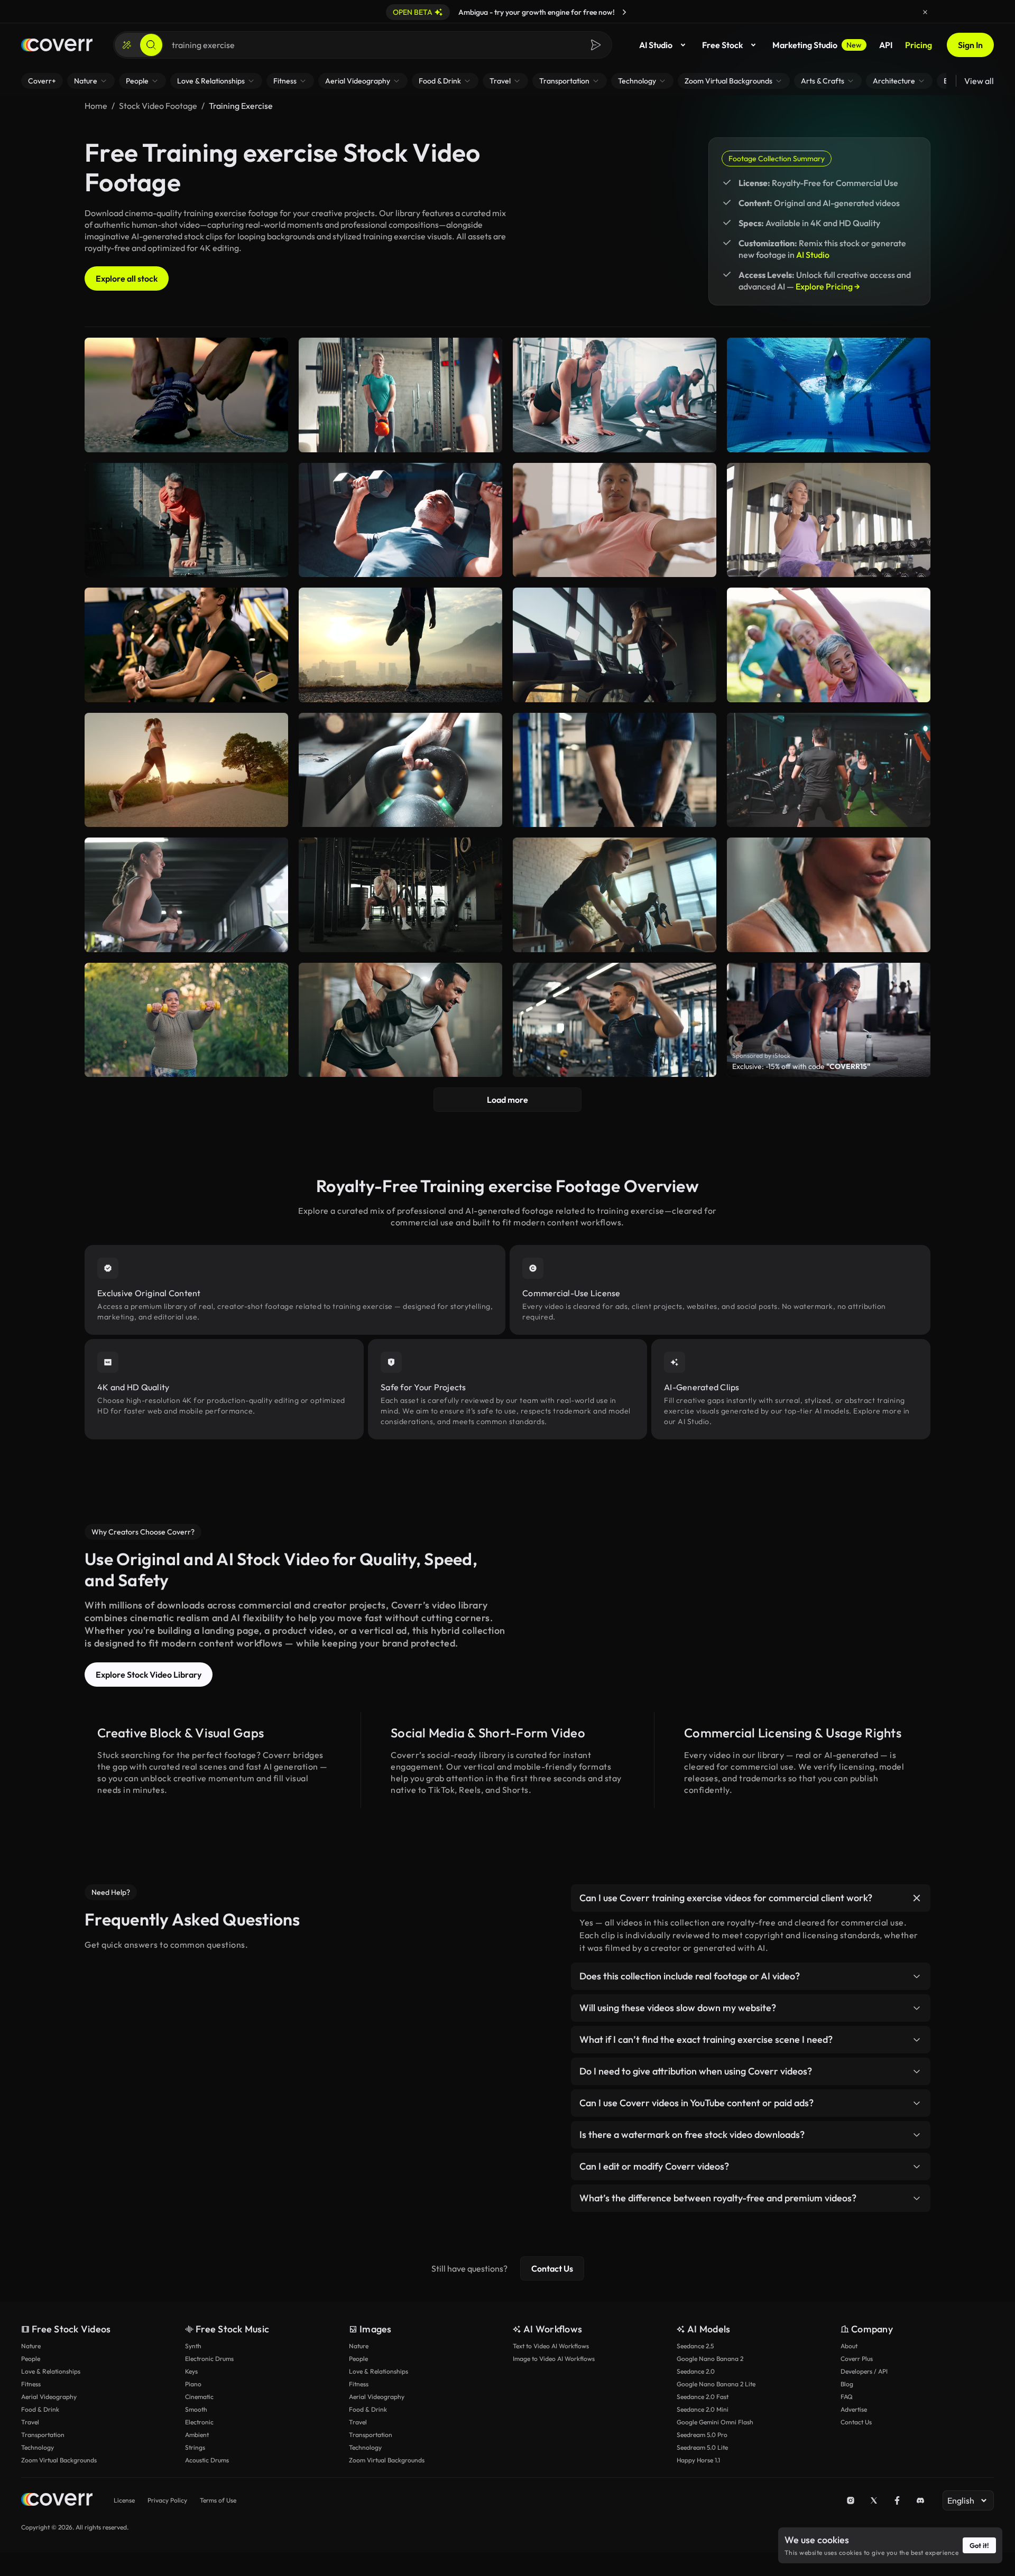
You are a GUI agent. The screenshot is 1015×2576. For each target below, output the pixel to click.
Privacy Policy (167, 2500)
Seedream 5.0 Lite (702, 2447)
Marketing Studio (817, 45)
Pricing (919, 45)
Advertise (854, 2409)
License (124, 2500)
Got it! (979, 2545)
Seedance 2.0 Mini (703, 2409)
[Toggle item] (917, 1898)
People (31, 2359)
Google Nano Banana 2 (710, 2359)
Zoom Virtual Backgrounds (59, 2460)
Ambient (197, 2435)
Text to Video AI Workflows (551, 2346)
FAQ (847, 2397)
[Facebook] (897, 2500)
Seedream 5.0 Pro (702, 2435)
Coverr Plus (857, 2359)
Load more (508, 1100)
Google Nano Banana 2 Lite (716, 2384)
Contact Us (552, 2268)
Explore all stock (127, 278)
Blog (847, 2384)
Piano (193, 2384)
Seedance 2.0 (696, 2371)
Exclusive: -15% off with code (801, 1066)
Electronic (199, 2422)
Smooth (196, 2409)
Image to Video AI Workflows (554, 2359)
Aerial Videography (49, 2397)
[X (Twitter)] (874, 2500)
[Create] (127, 45)
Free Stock (722, 45)
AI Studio (656, 45)
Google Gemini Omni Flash (715, 2422)
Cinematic (199, 2397)
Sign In (970, 45)
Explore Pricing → (828, 286)
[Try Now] (624, 12)
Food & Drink (40, 2409)
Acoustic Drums (207, 2460)
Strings (195, 2447)
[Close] (925, 12)
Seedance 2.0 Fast (703, 2397)
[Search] (151, 45)
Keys (191, 2371)
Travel (30, 2422)
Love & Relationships (51, 2371)
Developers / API (864, 2371)
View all (979, 81)
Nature (31, 2346)
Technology (38, 2447)
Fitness (31, 2384)
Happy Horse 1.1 (698, 2460)
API (886, 45)
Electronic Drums (209, 2359)
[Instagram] (851, 2500)
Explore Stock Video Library (149, 1675)
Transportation (43, 2435)
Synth (193, 2346)
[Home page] (57, 45)
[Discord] (920, 2500)
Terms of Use (218, 2500)
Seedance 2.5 (695, 2346)
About (849, 2346)
